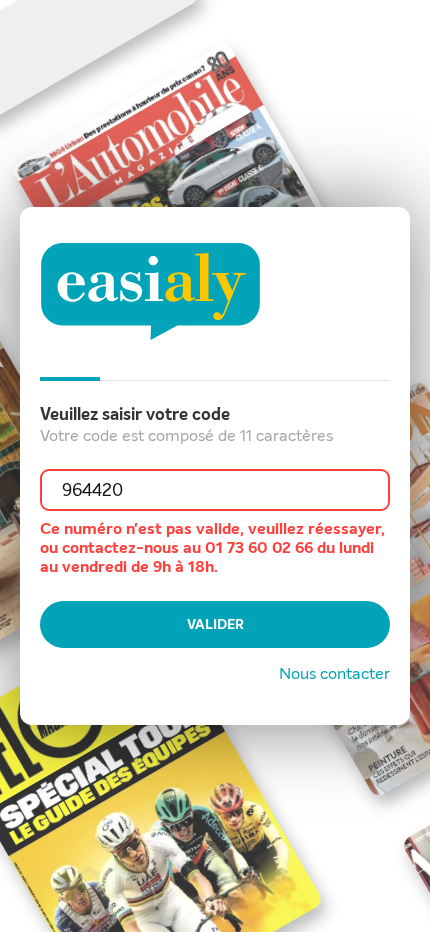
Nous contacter (334, 673)
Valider (215, 624)
